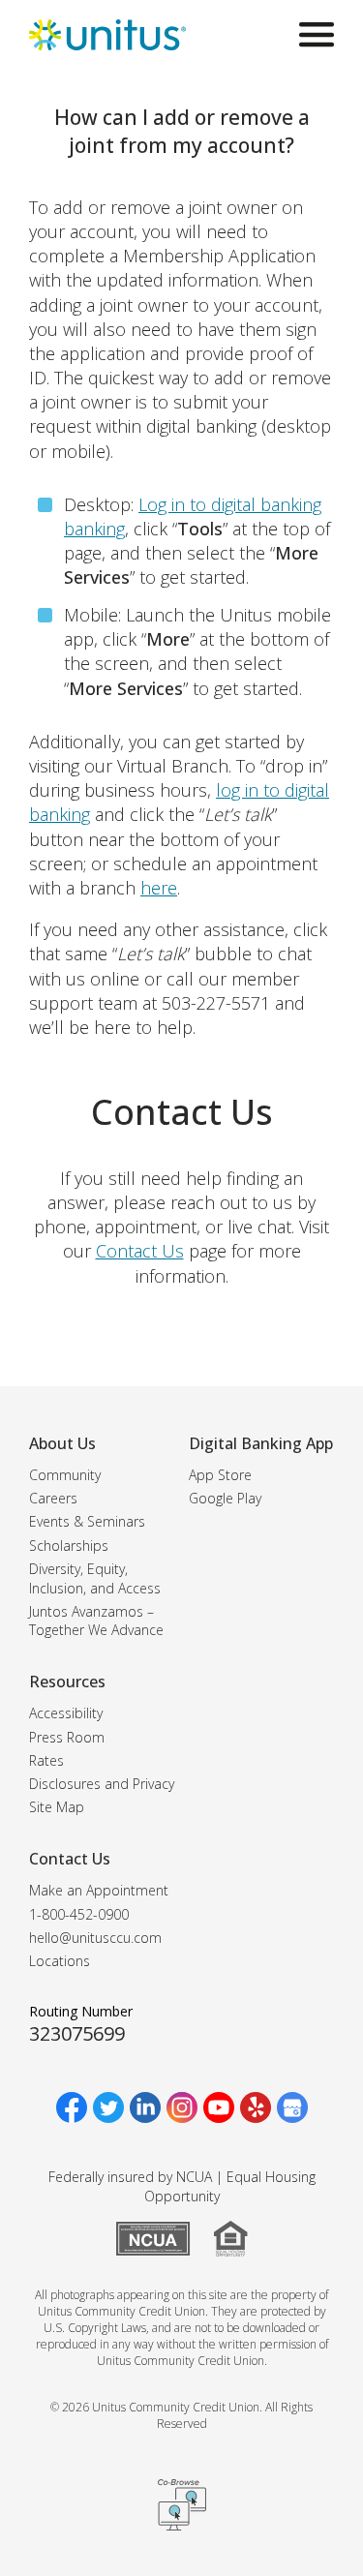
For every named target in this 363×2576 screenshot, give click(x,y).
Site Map (57, 1807)
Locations (60, 1961)
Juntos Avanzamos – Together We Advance (96, 1621)
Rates (46, 1760)
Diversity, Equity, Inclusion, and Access (95, 1578)
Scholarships (69, 1546)
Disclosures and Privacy (102, 1784)
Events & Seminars (87, 1521)
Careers (53, 1498)
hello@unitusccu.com (95, 1938)
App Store (220, 1475)
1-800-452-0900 (79, 1914)
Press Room (67, 1737)
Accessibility (66, 1713)
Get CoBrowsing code (182, 2504)
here (159, 888)
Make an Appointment (99, 1890)
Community (65, 1475)
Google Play (225, 1498)
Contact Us (140, 1251)
